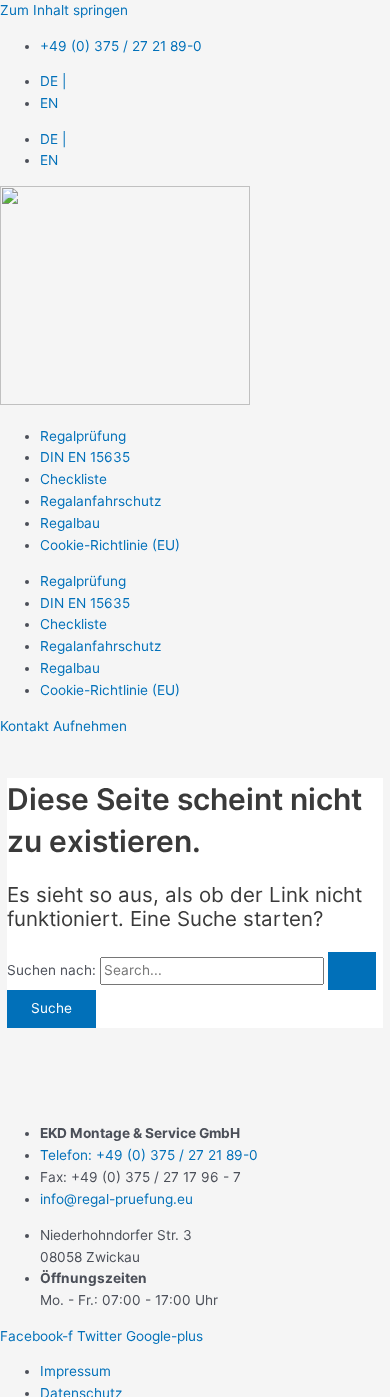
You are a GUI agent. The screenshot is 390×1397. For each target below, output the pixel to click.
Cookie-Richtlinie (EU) (110, 545)
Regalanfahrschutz (100, 501)
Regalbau (70, 523)
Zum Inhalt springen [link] (64, 10)
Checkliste (73, 479)
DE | (53, 81)
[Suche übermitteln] (352, 971)
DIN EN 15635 (85, 457)
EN (49, 103)
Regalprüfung (83, 436)
